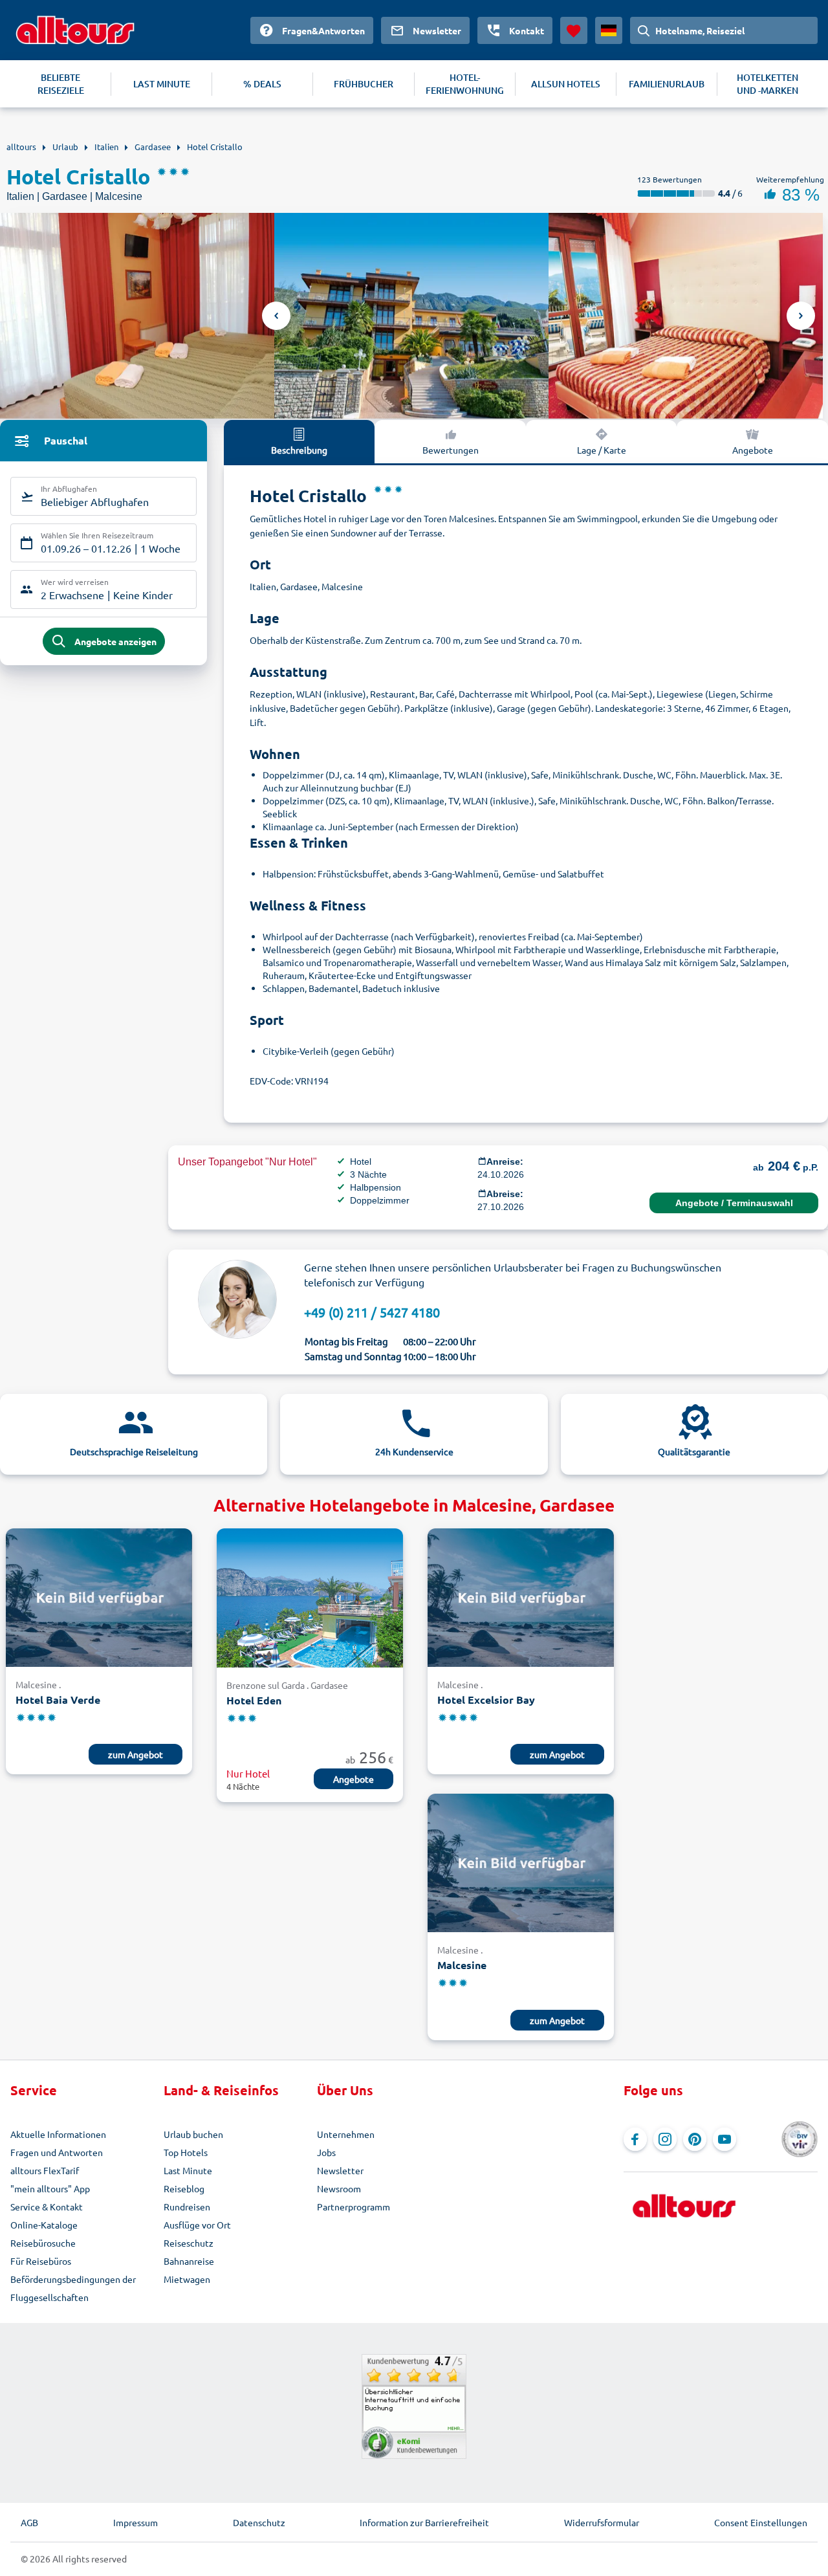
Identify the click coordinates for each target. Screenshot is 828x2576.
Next (801, 316)
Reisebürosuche (43, 2243)
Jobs (326, 2152)
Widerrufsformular (602, 2522)
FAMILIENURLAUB (667, 84)
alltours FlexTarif (45, 2170)
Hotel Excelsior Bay (486, 1700)
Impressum (136, 2522)
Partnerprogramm (354, 2207)
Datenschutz (259, 2522)
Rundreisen (187, 2207)
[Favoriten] (574, 30)
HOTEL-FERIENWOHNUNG (465, 84)
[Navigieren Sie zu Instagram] (665, 2139)
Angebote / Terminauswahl (734, 1203)
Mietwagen (187, 2279)
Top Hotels (186, 2152)
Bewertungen (451, 450)
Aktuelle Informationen (58, 2134)
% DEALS (262, 84)
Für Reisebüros (41, 2261)
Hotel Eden (254, 1700)
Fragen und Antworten (57, 2152)
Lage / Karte (602, 450)
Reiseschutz (189, 2243)
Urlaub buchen (193, 2134)
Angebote (753, 450)
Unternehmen (346, 2134)
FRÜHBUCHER (364, 84)
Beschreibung (299, 450)
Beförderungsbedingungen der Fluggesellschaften (73, 2288)
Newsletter (340, 2170)
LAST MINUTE (162, 84)
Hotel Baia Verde (58, 1700)
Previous (276, 316)
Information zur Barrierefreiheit (424, 2522)
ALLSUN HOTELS (566, 84)
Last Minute (188, 2170)
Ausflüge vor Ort (197, 2225)
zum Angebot (136, 1754)
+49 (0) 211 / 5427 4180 (372, 1312)
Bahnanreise (189, 2261)
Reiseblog (184, 2188)
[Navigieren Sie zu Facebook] (635, 2139)
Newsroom (339, 2188)
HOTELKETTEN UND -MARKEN (768, 84)
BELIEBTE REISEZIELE (61, 84)
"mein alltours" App (50, 2188)
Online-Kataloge (44, 2225)
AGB (29, 2522)
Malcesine (462, 1965)
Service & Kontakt (47, 2207)
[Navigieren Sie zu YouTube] (724, 2139)
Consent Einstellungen (761, 2522)
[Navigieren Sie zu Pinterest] (695, 2139)
